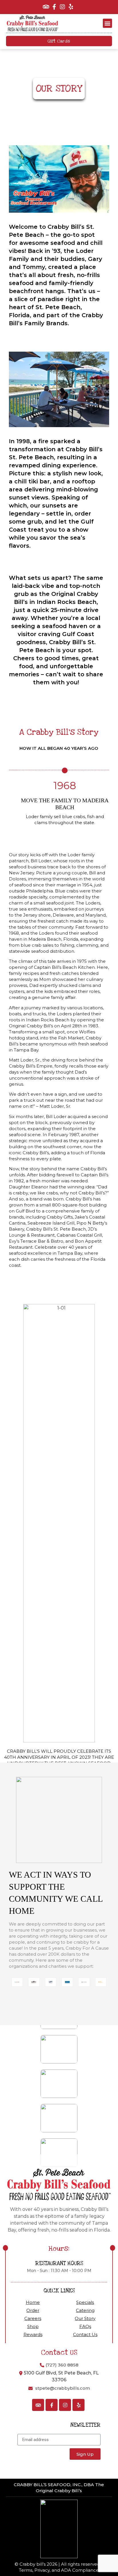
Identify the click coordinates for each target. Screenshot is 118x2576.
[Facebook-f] (54, 7)
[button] (107, 23)
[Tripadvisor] (46, 7)
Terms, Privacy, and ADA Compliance (59, 2570)
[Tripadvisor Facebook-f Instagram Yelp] (59, 7)
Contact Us (85, 2334)
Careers (33, 2318)
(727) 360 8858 (62, 2365)
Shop (33, 2326)
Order (33, 2310)
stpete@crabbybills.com (63, 2388)
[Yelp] (71, 7)
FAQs (85, 2326)
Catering (85, 2310)
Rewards (33, 2334)
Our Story (85, 2318)
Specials (85, 2302)
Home (33, 2302)
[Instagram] (62, 7)
